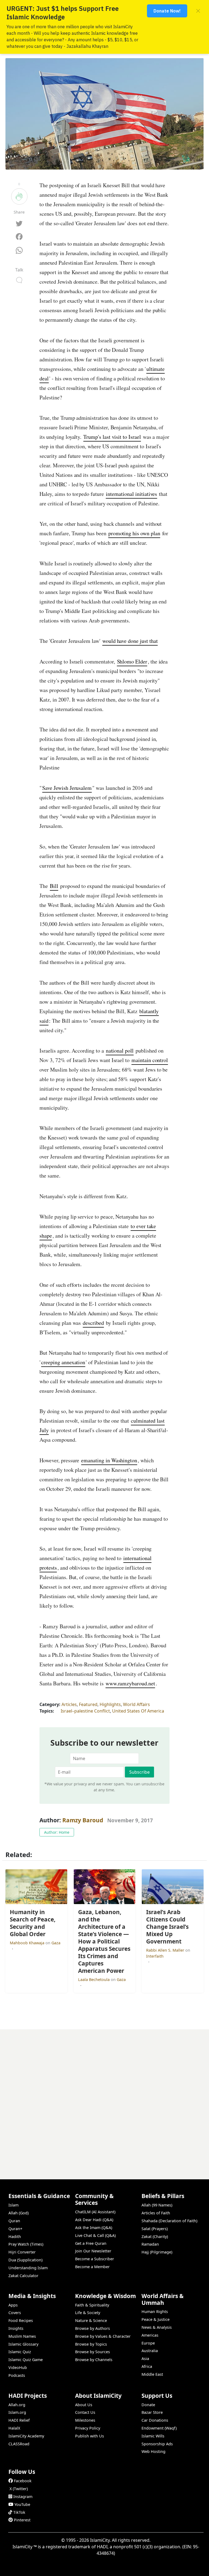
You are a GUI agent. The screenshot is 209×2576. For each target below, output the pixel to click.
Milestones (85, 2420)
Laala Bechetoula (94, 1979)
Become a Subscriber (95, 2259)
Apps (13, 2305)
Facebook (23, 2481)
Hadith (15, 2237)
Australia (150, 2351)
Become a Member (92, 2267)
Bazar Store (152, 2412)
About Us (84, 2405)
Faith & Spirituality (92, 2305)
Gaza (56, 1943)
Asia (145, 2359)
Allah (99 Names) (157, 2205)
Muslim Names (22, 2336)
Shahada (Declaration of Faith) (169, 2221)
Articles (69, 1704)
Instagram (23, 2497)
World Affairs (136, 1704)
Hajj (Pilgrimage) (157, 2252)
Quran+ (15, 2229)
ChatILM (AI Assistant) (95, 2212)
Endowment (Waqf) (159, 2428)
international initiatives (132, 494)
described (93, 1323)
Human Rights (155, 2311)
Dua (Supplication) (25, 2260)
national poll (120, 1051)
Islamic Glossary (23, 2344)
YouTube (22, 2504)
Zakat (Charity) (155, 2237)
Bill (54, 886)
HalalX (14, 2428)
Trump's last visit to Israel (112, 437)
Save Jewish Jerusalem (67, 788)
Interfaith (155, 1956)
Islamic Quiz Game (26, 2360)
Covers (15, 2313)
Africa (147, 2366)
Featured (88, 1704)
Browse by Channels (94, 2360)
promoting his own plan (134, 533)
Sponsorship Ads (157, 2444)
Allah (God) (19, 2213)
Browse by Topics (91, 2344)
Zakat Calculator (23, 2276)
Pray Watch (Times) (26, 2244)
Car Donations (155, 2420)
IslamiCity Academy (26, 2436)
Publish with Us (90, 2436)
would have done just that (130, 641)
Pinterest (22, 2520)
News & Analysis (157, 2327)
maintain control (150, 1060)
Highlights (110, 1704)
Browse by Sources (93, 2352)
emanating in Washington (109, 1460)
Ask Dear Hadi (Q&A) (94, 2220)
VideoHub (18, 2367)
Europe (148, 2343)
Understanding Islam (28, 2268)
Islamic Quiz (20, 2352)
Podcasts (17, 2375)
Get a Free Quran (91, 2243)
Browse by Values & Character (103, 2336)
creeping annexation (63, 1362)
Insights (16, 2328)
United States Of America (138, 1711)
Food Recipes (21, 2320)
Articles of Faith (156, 2213)
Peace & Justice (156, 2319)
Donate (148, 2405)
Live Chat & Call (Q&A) (95, 2235)
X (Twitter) (19, 2489)
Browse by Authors (93, 2328)
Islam (13, 2205)
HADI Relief (19, 2420)
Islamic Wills (153, 2436)
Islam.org (17, 2412)
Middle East (152, 2374)
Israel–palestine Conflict (85, 1711)
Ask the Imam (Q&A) (94, 2228)
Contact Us (85, 2412)
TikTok (19, 2512)
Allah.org (17, 2405)
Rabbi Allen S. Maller (166, 1950)
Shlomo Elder (132, 661)
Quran (14, 2221)
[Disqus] (104, 2097)
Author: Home (57, 1832)
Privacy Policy (88, 2428)
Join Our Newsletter (93, 2251)
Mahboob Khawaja (28, 1943)
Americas (150, 2335)
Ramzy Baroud (83, 1820)
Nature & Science (91, 2320)
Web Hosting (153, 2451)
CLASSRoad (19, 2444)
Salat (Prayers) (155, 2229)
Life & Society (88, 2313)
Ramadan (150, 2244)
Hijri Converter (22, 2252)
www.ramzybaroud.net (130, 1683)
